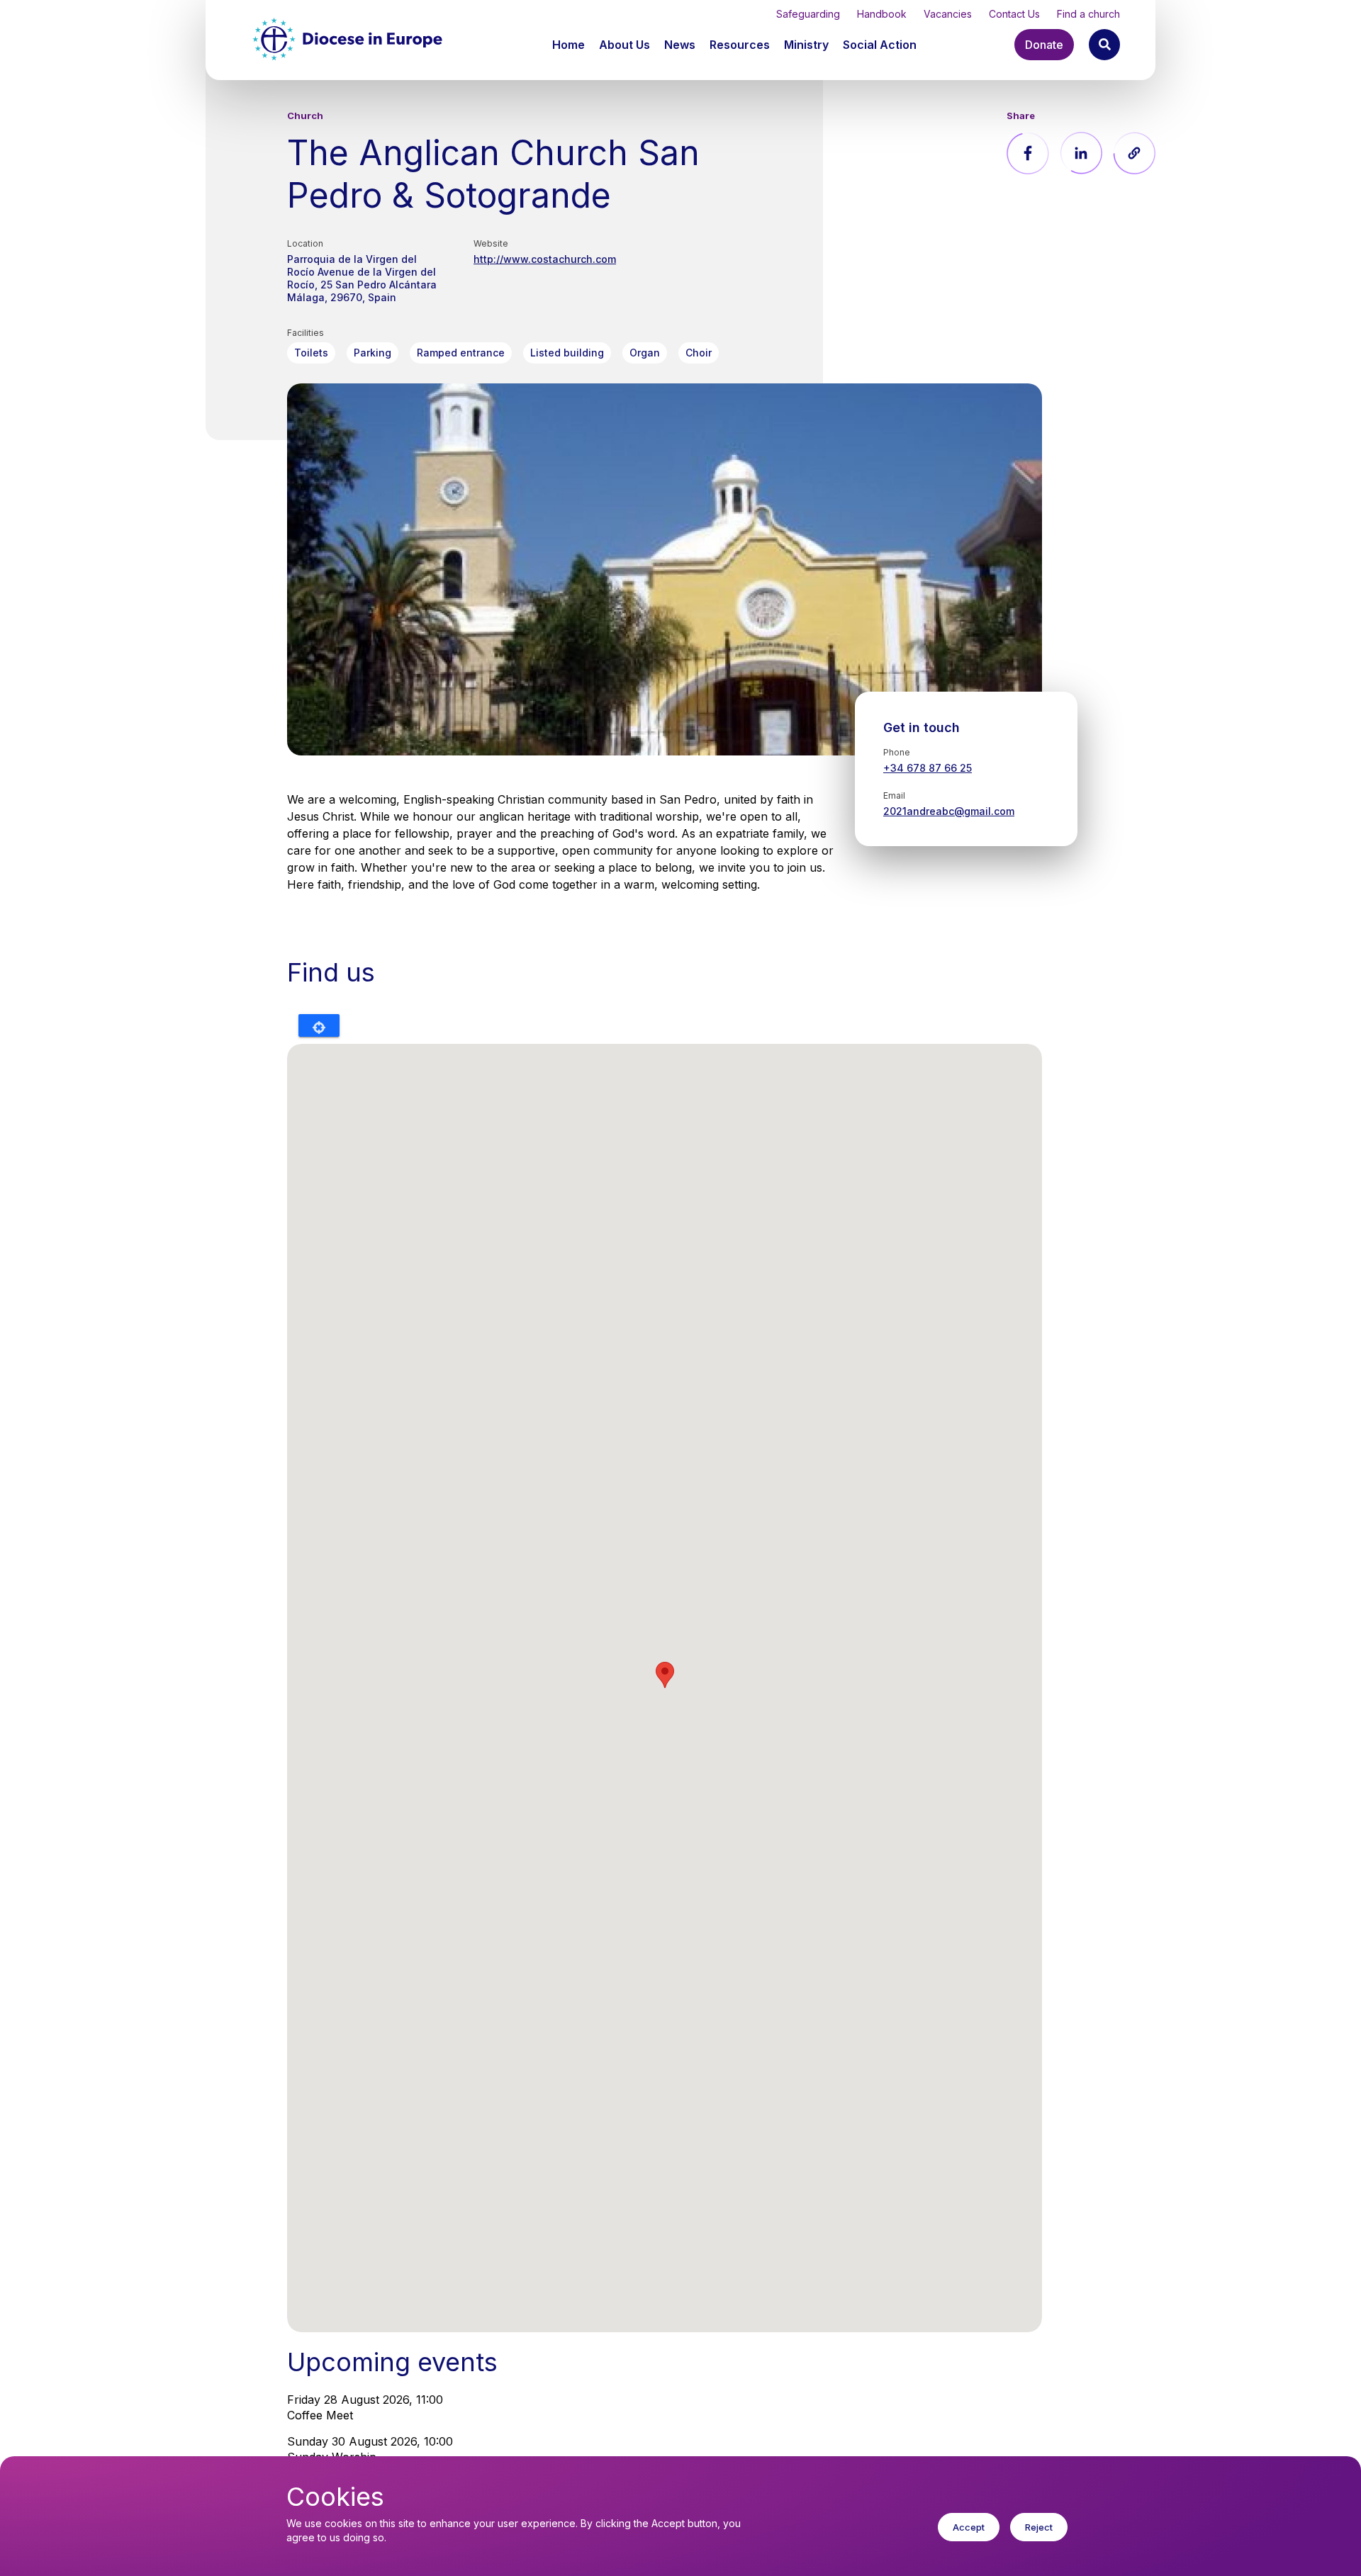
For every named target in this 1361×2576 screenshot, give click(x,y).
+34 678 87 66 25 (928, 768)
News (680, 45)
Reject (1039, 2527)
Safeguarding (808, 14)
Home (569, 45)
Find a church (1088, 14)
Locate (319, 1025)
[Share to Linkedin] (1081, 153)
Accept (969, 2527)
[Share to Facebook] (1028, 153)
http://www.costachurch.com (545, 259)
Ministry (806, 45)
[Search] (1104, 45)
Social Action (880, 45)
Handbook (882, 14)
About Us (625, 45)
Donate (1044, 45)
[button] (626, 45)
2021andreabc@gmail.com (949, 811)
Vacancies (948, 14)
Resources (740, 45)
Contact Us (1014, 14)
